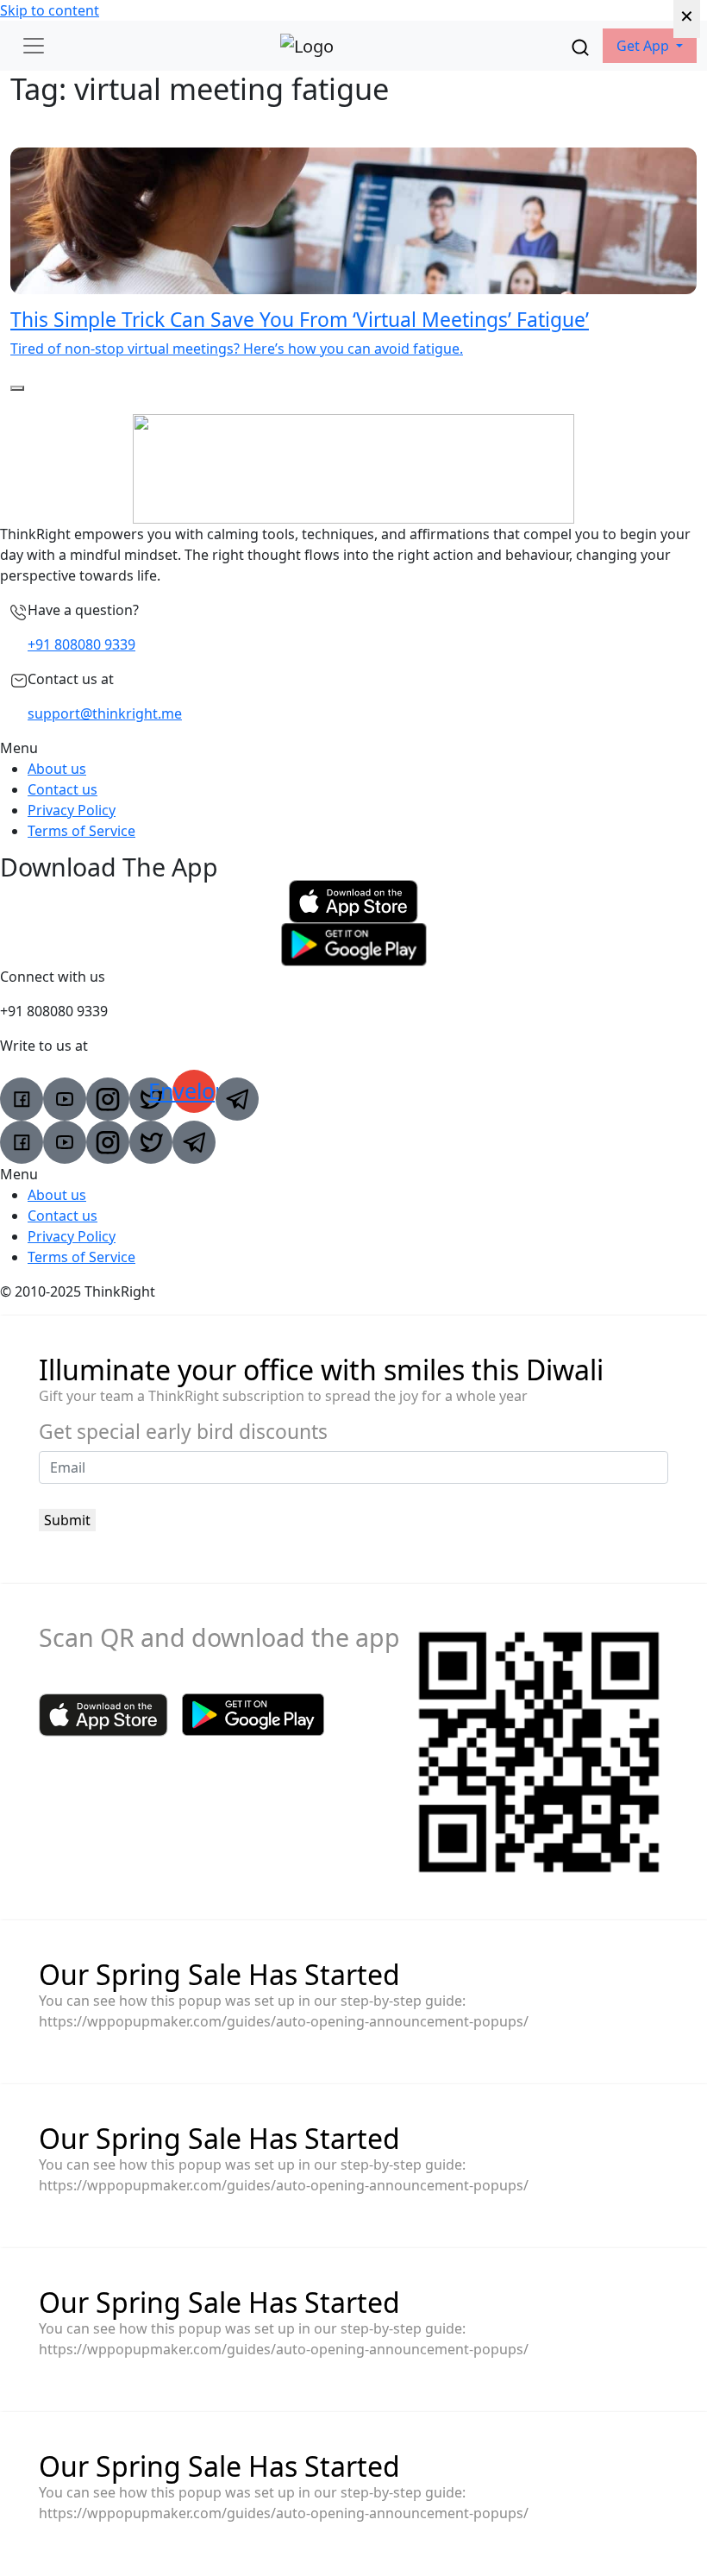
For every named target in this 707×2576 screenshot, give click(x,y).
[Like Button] (17, 388)
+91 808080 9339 (81, 644)
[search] (580, 46)
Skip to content (50, 10)
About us (57, 769)
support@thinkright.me (105, 713)
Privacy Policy (72, 810)
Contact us (63, 789)
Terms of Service (81, 831)
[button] (650, 46)
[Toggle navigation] (34, 46)
